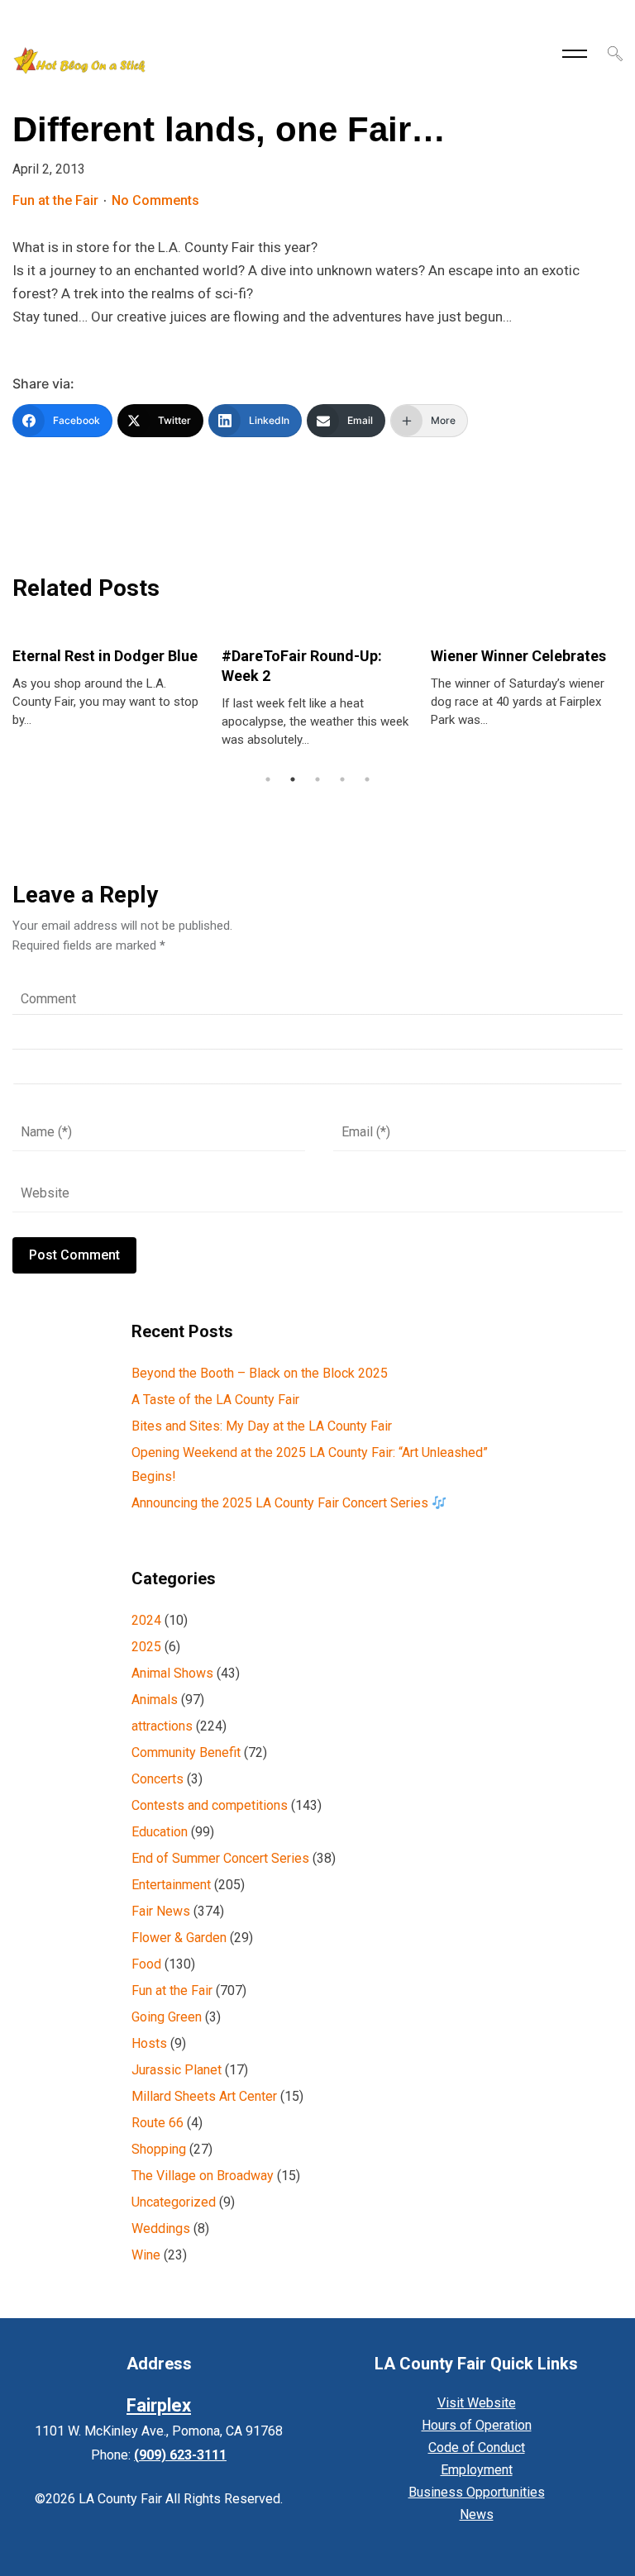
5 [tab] (367, 779)
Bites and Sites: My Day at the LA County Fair (262, 1426)
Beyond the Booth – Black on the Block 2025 (260, 1373)
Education (160, 1832)
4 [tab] (342, 779)
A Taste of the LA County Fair (215, 1400)
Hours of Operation (477, 2425)
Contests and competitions (210, 1805)
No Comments (155, 200)
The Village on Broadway (203, 2176)
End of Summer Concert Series (220, 1858)
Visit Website (477, 2403)
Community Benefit (186, 1752)
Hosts (149, 2043)
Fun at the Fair (55, 200)
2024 (146, 1620)
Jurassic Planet (177, 2070)
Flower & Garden (179, 1938)
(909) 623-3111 (180, 2455)
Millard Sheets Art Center (204, 2096)
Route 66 (158, 2123)
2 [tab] (293, 779)
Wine (146, 2255)
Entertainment (171, 1885)
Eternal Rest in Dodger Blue (105, 656)
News (477, 2514)
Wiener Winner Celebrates (518, 656)
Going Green (167, 2017)
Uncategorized (174, 2202)
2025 (146, 1647)
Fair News (161, 1911)
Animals (155, 1700)
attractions (162, 1726)
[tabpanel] (109, 679)
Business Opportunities (477, 2492)
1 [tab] (268, 779)
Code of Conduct (477, 2447)
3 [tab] (317, 779)
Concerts (158, 1779)
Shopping (159, 2149)
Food (146, 1964)
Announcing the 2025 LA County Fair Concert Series (282, 1503)
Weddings (161, 2228)
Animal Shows (172, 1673)
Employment (477, 2470)
